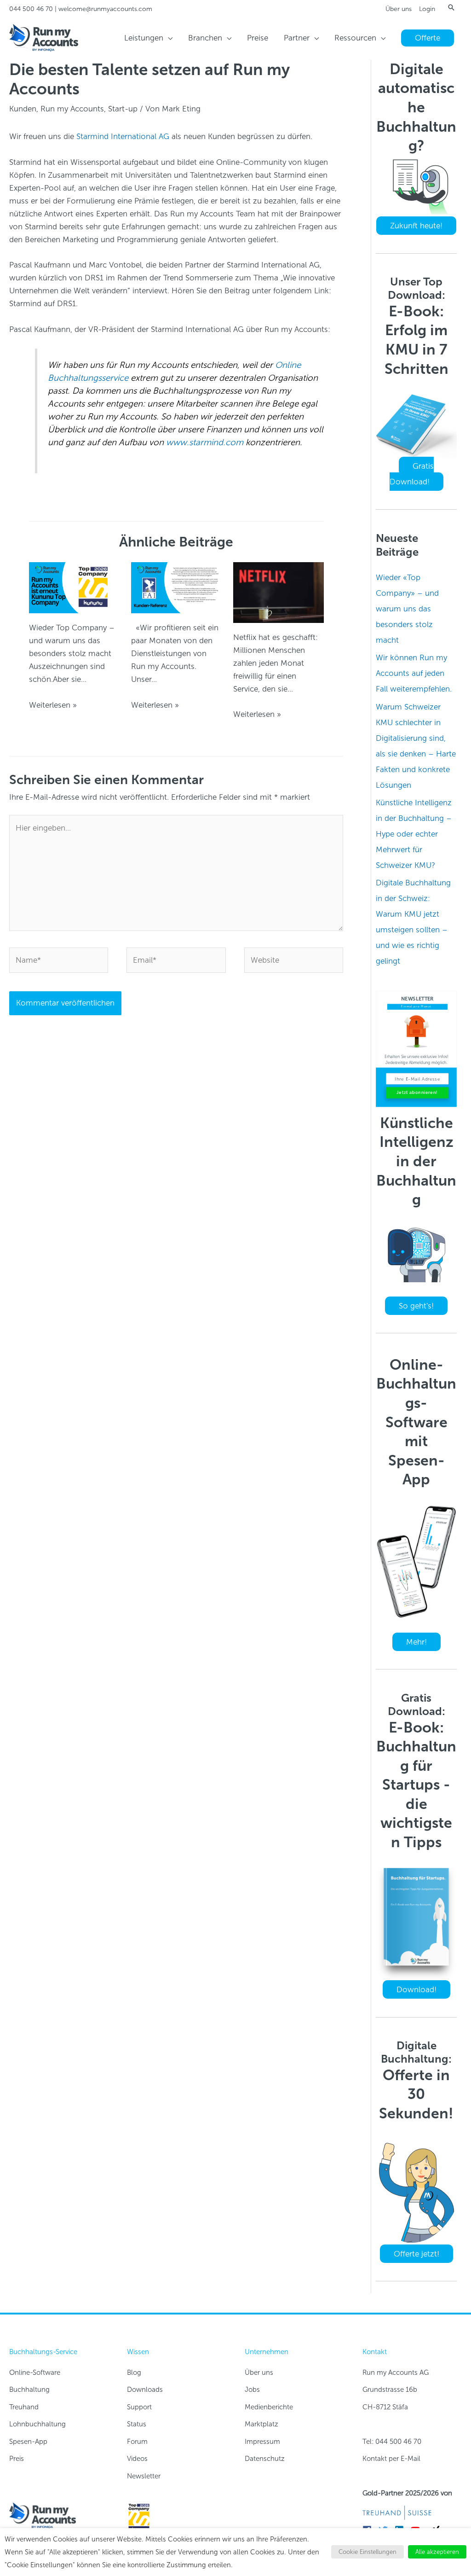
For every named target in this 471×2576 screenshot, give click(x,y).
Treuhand (24, 2407)
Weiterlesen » (53, 705)
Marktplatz (261, 2424)
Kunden (23, 109)
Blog (134, 2372)
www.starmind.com (205, 442)
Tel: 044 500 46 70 (392, 2442)
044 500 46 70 (31, 9)
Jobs (252, 2390)
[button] (451, 7)
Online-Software (35, 2372)
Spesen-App (28, 2442)
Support (139, 2407)
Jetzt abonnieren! (417, 1092)
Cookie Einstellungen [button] (368, 2552)
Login (427, 9)
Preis (17, 2459)
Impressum (262, 2442)
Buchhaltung (29, 2390)
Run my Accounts (72, 109)
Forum (137, 2442)
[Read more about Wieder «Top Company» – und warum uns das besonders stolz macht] (74, 587)
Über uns (399, 9)
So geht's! (416, 1306)
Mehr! (416, 1642)
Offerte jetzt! (416, 2254)
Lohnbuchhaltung (37, 2424)
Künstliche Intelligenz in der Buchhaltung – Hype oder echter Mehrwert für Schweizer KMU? (414, 834)
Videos (137, 2459)
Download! (416, 1989)
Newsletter (144, 2476)
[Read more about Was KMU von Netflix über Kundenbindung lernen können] (279, 592)
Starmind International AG (123, 136)
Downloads (145, 2390)
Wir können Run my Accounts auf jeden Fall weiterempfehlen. (414, 673)
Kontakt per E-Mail (391, 2459)
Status (137, 2424)
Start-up (123, 109)
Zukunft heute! (416, 226)
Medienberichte (269, 2407)
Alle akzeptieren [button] (437, 2552)
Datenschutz (265, 2459)
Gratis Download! (412, 474)
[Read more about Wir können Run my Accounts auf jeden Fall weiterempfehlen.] (176, 587)
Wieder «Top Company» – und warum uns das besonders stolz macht (407, 609)
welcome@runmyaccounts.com (105, 9)
